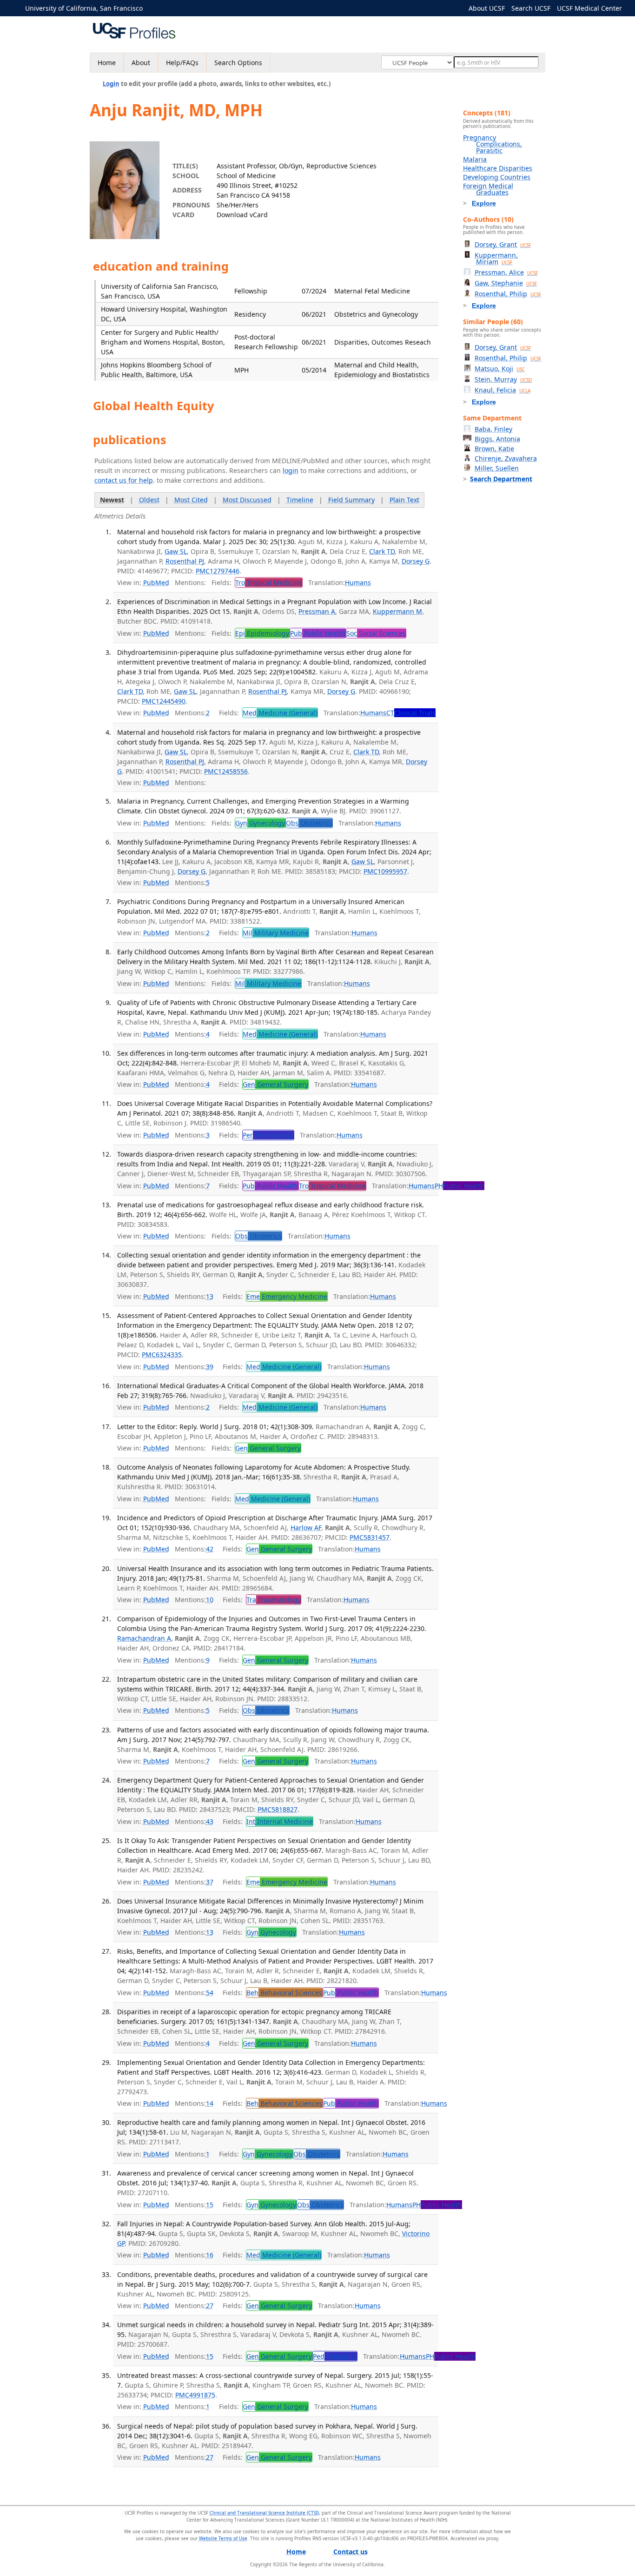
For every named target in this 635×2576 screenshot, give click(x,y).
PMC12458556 (226, 771)
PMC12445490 (164, 701)
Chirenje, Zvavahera (506, 458)
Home (107, 63)
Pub (318, 633)
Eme (287, 1296)
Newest (112, 500)
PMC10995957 (385, 871)
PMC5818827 (278, 1809)
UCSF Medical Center (589, 8)
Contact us (351, 2552)
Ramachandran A (144, 1638)
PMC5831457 (370, 1537)
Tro (269, 582)
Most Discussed (247, 500)
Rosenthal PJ (185, 561)
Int (280, 1821)
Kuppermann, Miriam (496, 258)
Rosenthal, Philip (508, 294)
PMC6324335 (162, 1355)
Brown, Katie (494, 449)
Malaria (475, 159)
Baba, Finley (493, 429)
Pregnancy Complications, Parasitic (493, 144)
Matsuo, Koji (500, 369)
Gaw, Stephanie (506, 283)
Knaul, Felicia (503, 390)
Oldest (149, 500)
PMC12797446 (218, 571)
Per (268, 1135)
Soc (376, 633)
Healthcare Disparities (498, 168)
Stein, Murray (503, 379)
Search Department (501, 479)
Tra (274, 1600)
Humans (358, 582)
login (291, 470)
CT (411, 713)
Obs (309, 823)
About (141, 63)
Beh (284, 1993)
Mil (276, 933)
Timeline (300, 500)
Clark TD (382, 551)
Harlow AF (306, 1528)
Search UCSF (531, 8)
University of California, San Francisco (84, 8)
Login (111, 84)
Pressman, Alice (506, 272)
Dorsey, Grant (503, 244)
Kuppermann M (397, 611)
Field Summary (351, 500)
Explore (484, 203)
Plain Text (404, 500)
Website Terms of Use (223, 2538)
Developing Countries (497, 177)
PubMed (156, 582)
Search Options (238, 63)
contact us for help (124, 480)
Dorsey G (416, 561)
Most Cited (191, 500)
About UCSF (487, 8)
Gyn (260, 823)
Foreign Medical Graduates (488, 189)
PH (460, 1186)
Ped (335, 2356)
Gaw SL (176, 551)
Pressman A (317, 611)
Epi (262, 633)
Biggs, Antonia (497, 439)
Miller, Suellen (497, 468)
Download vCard (242, 215)
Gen (275, 1084)
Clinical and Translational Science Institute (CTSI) (264, 2513)
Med (280, 713)
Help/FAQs (182, 63)
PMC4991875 (195, 2395)
